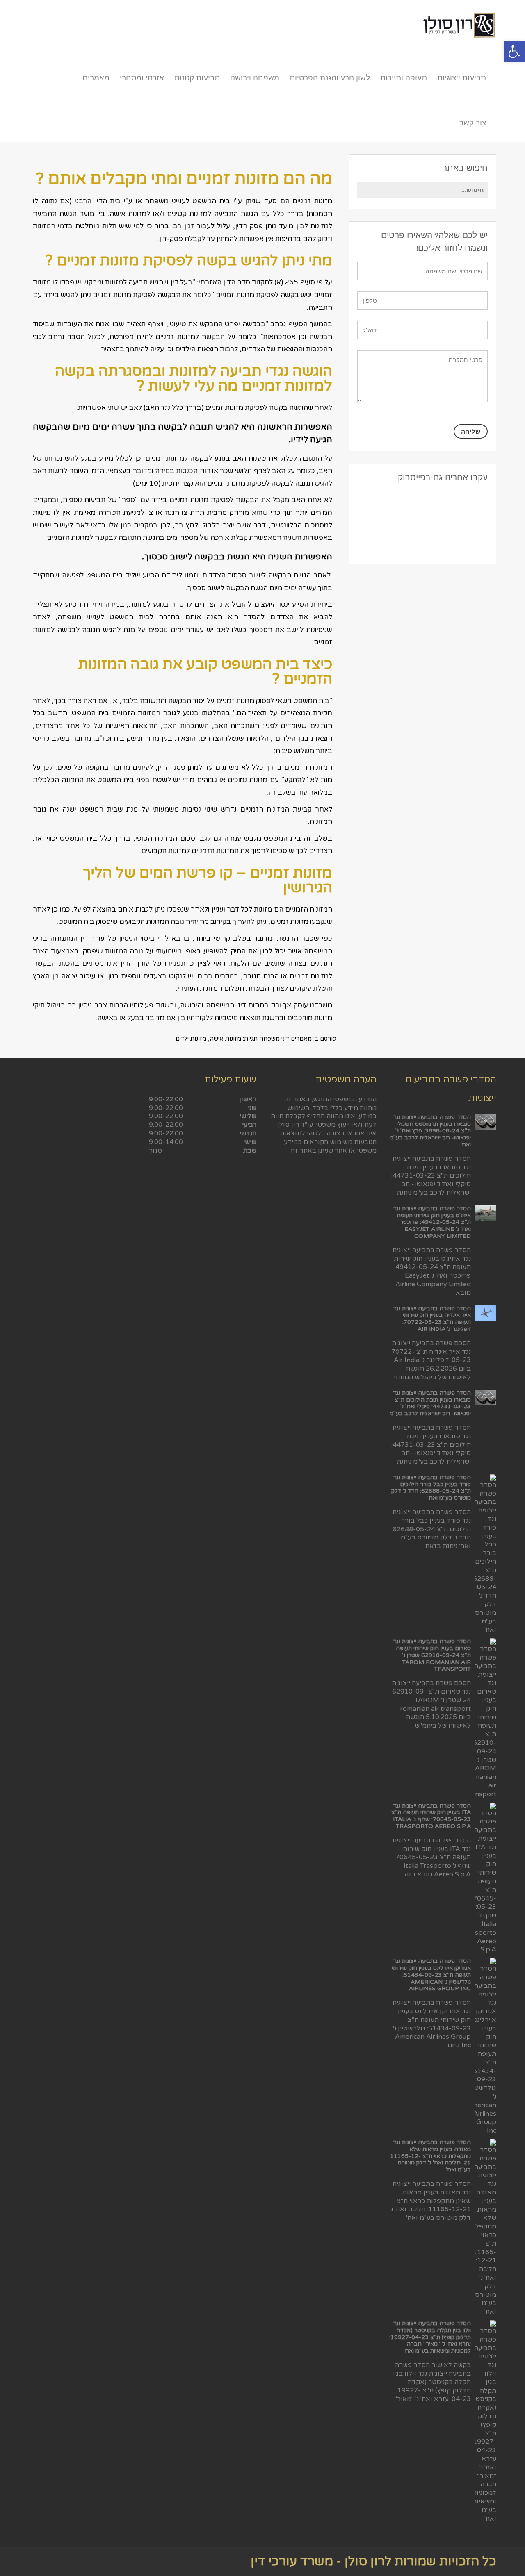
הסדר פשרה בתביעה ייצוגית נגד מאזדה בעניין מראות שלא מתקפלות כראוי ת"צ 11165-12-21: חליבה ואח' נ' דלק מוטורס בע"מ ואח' (430, 2156)
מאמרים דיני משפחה (285, 1039)
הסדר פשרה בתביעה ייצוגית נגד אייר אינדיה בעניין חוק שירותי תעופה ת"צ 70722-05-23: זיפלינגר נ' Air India (432, 1319)
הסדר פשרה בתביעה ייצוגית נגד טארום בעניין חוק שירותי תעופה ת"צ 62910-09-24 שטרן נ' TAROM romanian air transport (432, 1655)
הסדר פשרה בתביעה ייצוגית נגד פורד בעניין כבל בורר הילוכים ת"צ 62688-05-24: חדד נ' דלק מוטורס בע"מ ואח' (431, 1488)
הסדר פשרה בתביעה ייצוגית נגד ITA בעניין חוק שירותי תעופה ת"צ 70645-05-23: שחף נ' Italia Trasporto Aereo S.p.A (431, 1816)
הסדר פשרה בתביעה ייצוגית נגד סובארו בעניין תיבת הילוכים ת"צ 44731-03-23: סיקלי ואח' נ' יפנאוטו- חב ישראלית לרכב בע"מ (430, 1403)
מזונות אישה (225, 1039)
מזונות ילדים (191, 1039)
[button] (514, 52)
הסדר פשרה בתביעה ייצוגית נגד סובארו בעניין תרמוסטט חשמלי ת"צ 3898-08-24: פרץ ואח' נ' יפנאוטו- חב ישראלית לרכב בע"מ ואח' (430, 1131)
